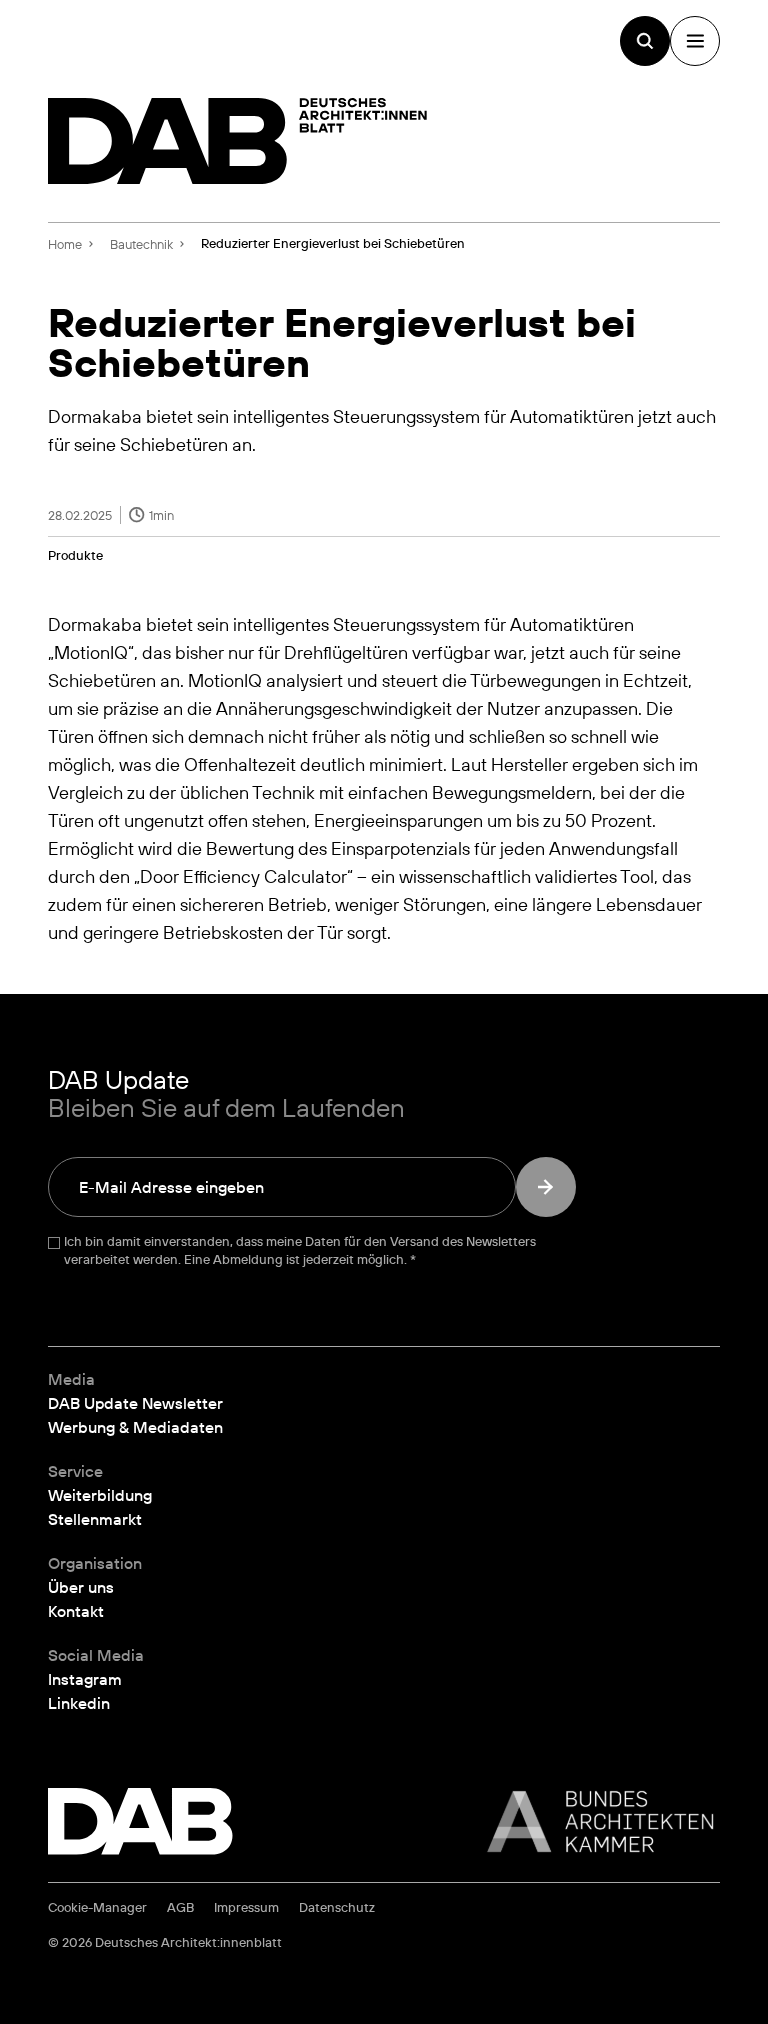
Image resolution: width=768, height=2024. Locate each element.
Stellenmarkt (95, 1519)
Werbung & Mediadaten (135, 1427)
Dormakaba (95, 624)
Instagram (85, 1679)
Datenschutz (337, 1907)
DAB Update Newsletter (135, 1403)
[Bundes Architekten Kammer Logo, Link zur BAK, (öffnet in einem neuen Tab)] (590, 1821)
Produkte (75, 555)
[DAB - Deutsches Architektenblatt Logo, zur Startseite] (238, 141)
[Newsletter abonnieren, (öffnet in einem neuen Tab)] (546, 1187)
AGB (180, 1907)
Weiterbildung (100, 1495)
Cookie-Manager (97, 1907)
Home (65, 244)
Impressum (246, 1907)
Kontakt (76, 1611)
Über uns (81, 1587)
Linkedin (79, 1703)
